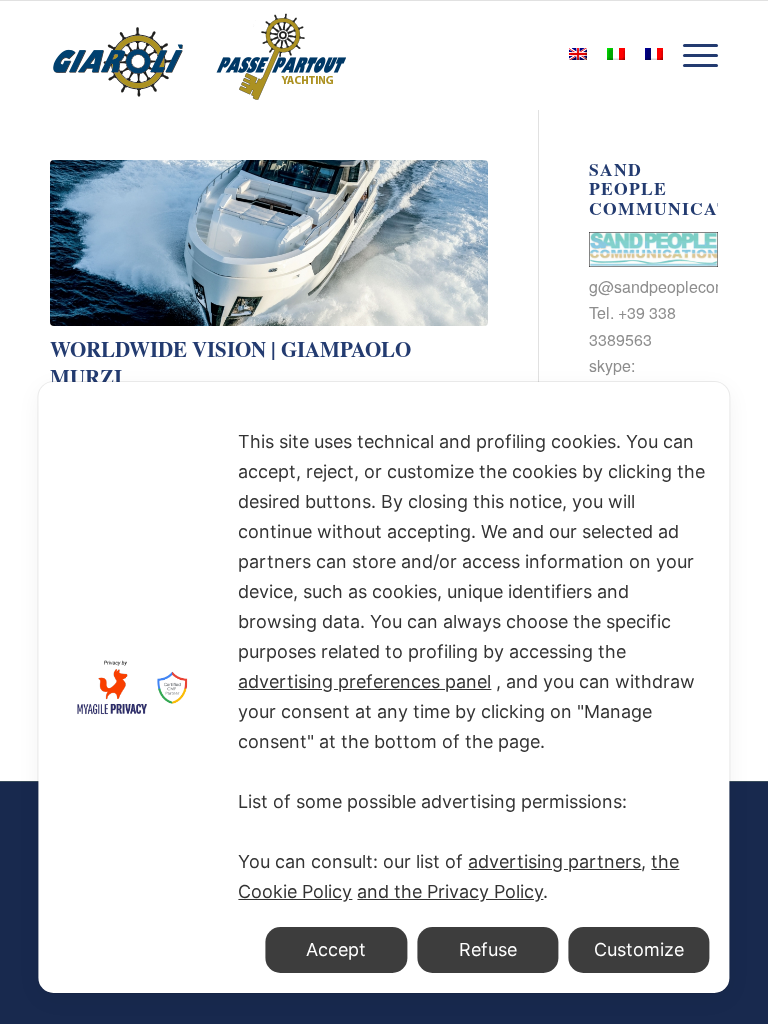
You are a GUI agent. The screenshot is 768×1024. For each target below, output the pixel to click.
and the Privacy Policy (450, 891)
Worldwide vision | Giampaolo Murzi (230, 362)
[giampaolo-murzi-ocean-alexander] (269, 243)
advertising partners (554, 861)
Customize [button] (639, 949)
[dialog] (383, 687)
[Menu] (695, 55)
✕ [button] (702, 408)
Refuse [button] (488, 949)
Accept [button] (336, 949)
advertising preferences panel (364, 681)
